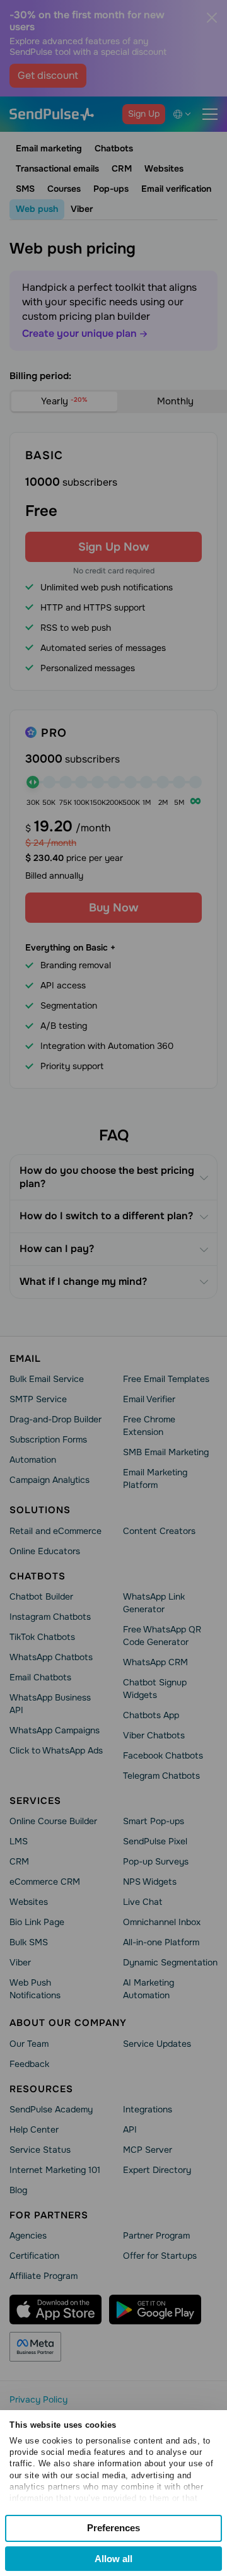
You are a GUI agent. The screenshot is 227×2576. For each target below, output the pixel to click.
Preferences (113, 2528)
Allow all (113, 2559)
